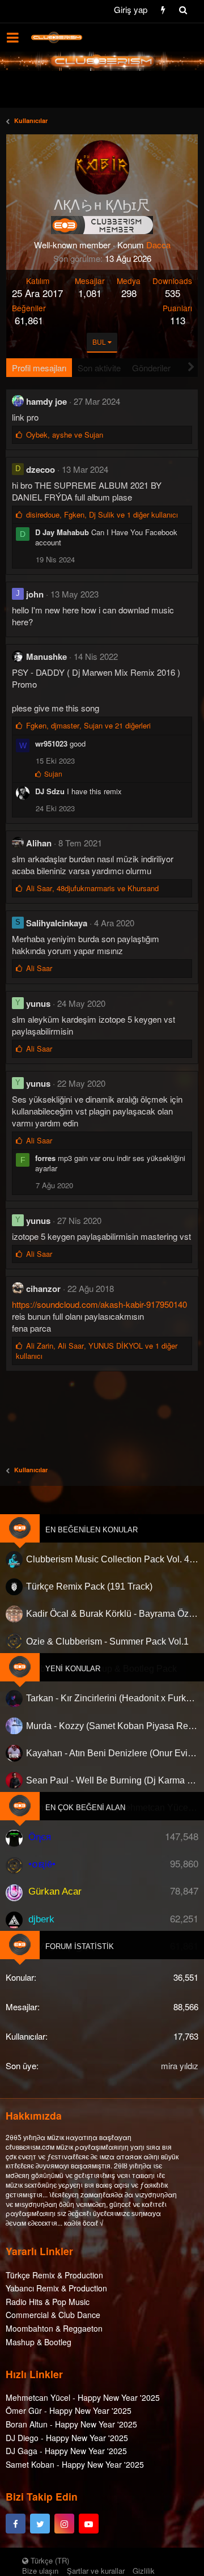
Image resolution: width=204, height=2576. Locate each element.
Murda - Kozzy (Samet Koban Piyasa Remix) (112, 1726)
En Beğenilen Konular (92, 1530)
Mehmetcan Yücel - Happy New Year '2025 (83, 2397)
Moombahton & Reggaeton (54, 2328)
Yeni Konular (73, 1669)
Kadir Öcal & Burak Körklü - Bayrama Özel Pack (112, 1614)
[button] (13, 37)
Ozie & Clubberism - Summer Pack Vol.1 (107, 1641)
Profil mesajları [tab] (39, 368)
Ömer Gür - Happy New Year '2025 (69, 2410)
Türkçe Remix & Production (54, 2275)
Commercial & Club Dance (53, 2315)
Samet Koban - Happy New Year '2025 (75, 2464)
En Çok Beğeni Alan (85, 1808)
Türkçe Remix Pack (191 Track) (89, 1587)
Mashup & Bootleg (39, 2342)
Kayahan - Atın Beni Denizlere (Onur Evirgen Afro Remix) (112, 1753)
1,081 (90, 293)
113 (178, 320)
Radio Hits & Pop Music (48, 2302)
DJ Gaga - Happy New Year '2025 (66, 2451)
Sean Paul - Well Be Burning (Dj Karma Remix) (112, 1780)
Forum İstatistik (80, 1946)
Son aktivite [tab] (99, 368)
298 (129, 293)
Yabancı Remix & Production (56, 2288)
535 (173, 293)
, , (102, 514)
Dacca (158, 245)
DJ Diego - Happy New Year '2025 (67, 2438)
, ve (65, 435)
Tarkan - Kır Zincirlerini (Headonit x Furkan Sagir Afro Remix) (112, 1698)
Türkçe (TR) (49, 2560)
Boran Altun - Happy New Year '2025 (71, 2424)
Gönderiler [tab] (151, 368)
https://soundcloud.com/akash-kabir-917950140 (99, 1304)
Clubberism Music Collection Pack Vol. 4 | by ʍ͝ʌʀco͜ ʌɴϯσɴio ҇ (112, 1559)
